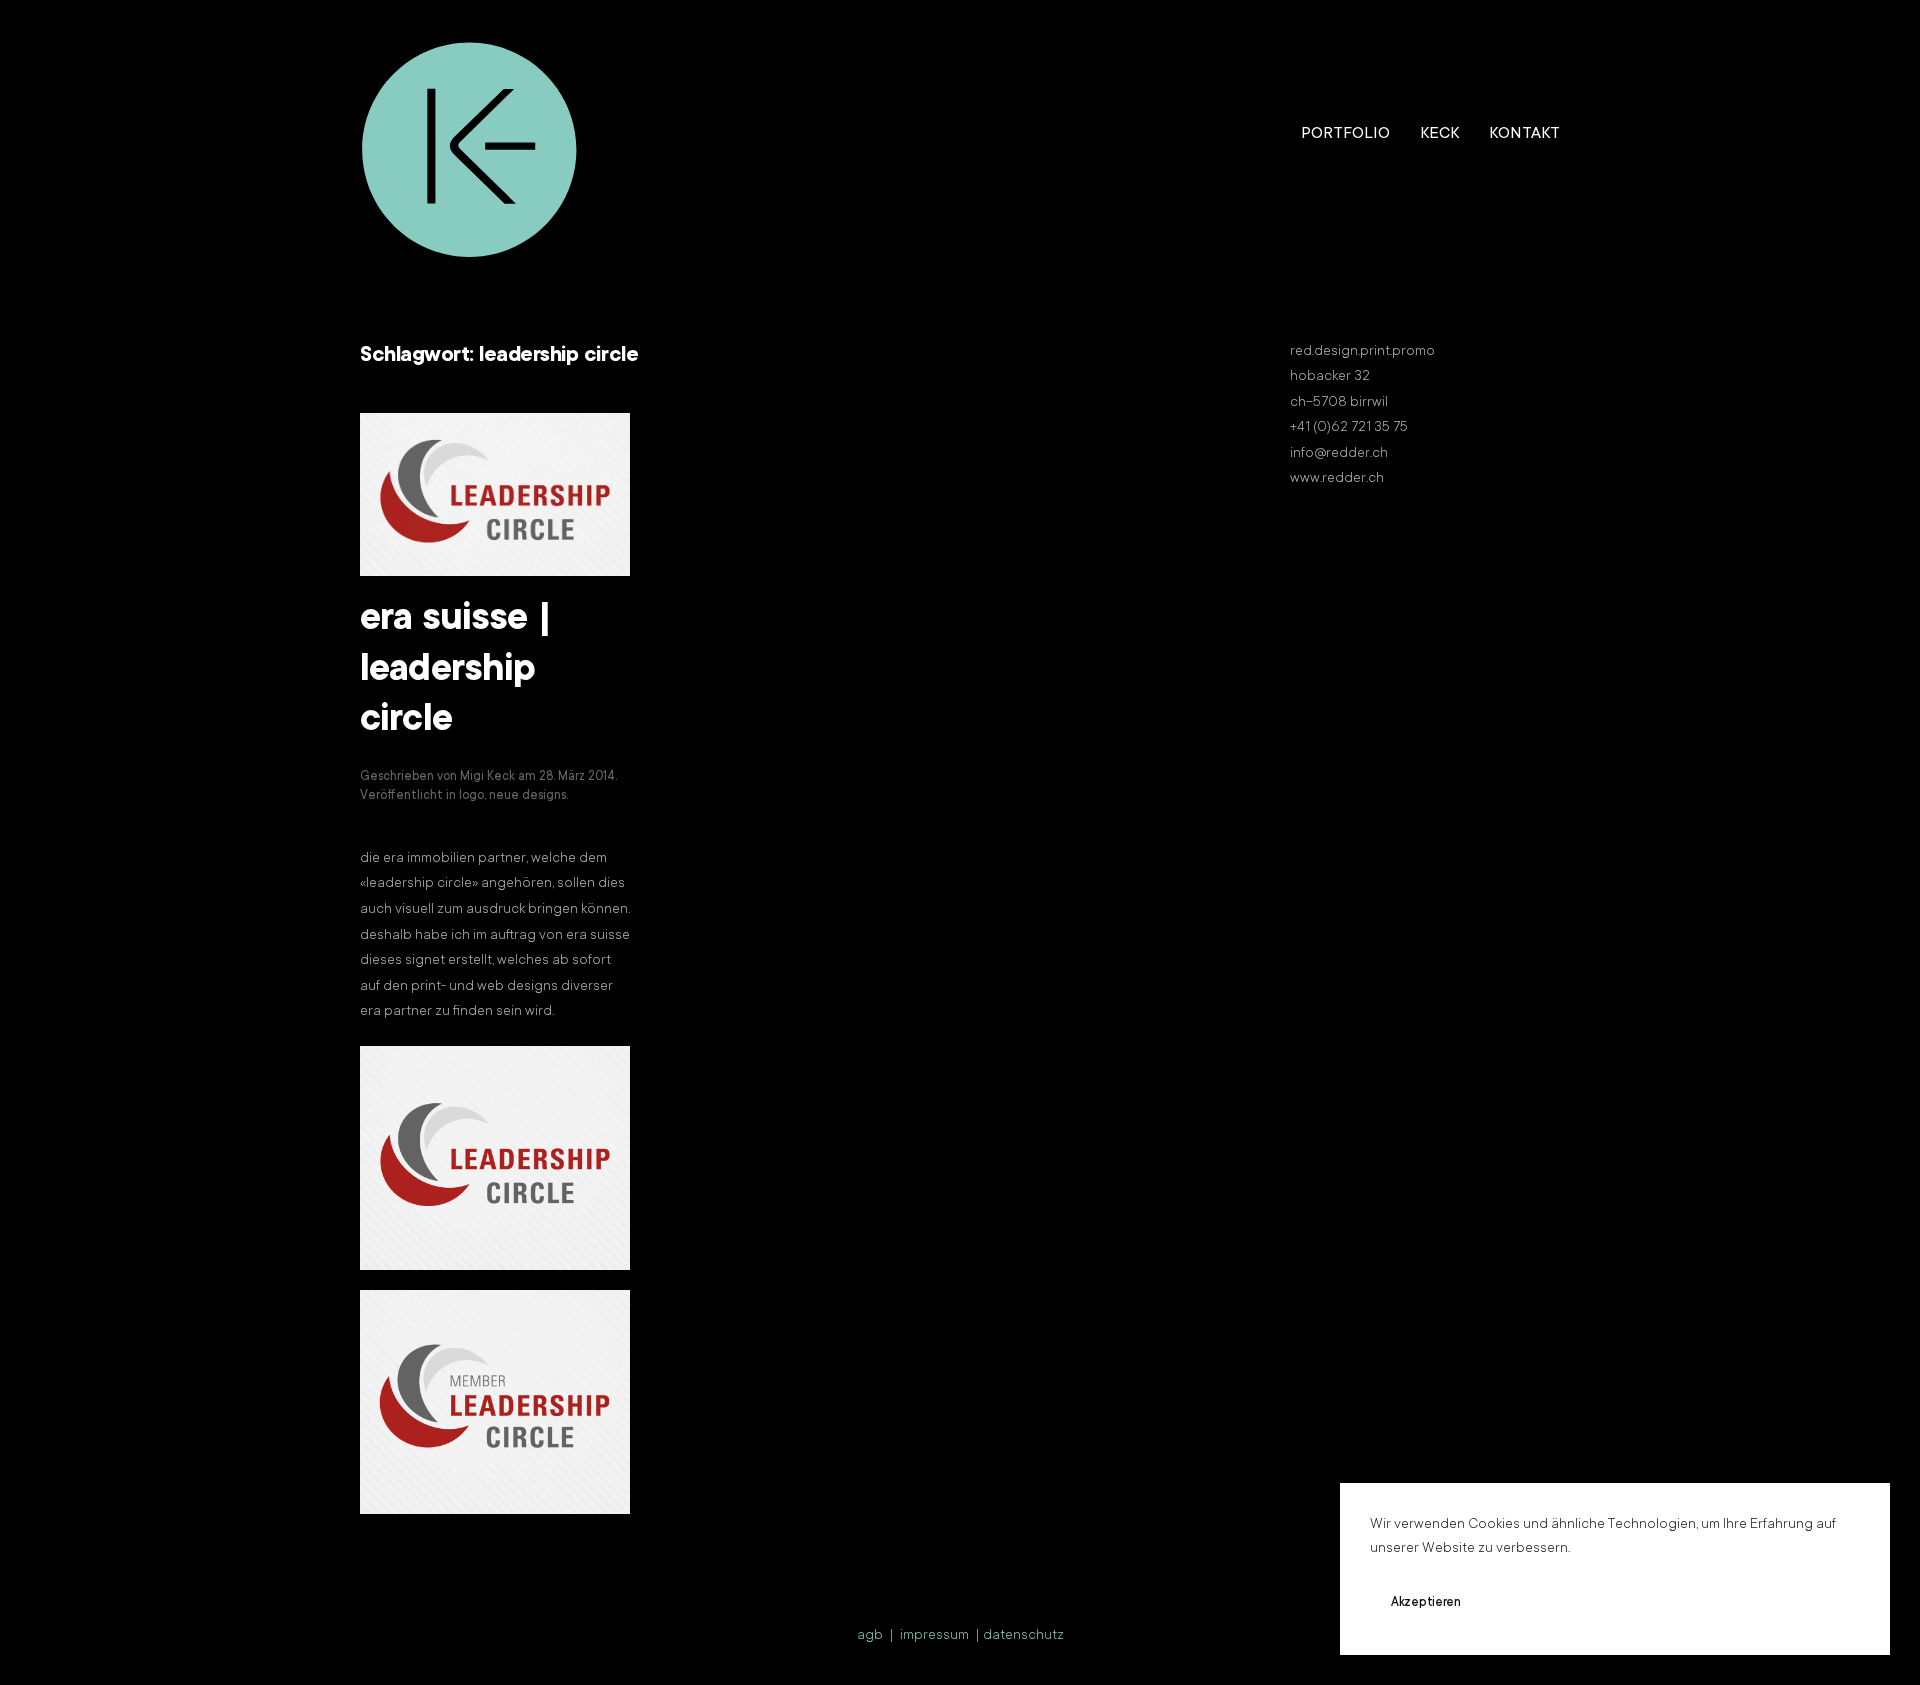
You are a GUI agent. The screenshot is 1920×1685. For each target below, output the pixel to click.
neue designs (527, 796)
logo (471, 796)
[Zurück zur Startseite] (470, 135)
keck (1439, 134)
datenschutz (1023, 1636)
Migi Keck (487, 777)
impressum (934, 1636)
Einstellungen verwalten (1696, 1603)
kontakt (1524, 134)
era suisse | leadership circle (456, 671)
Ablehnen (1545, 1603)
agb (870, 1636)
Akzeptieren (1426, 1603)
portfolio (1345, 134)
